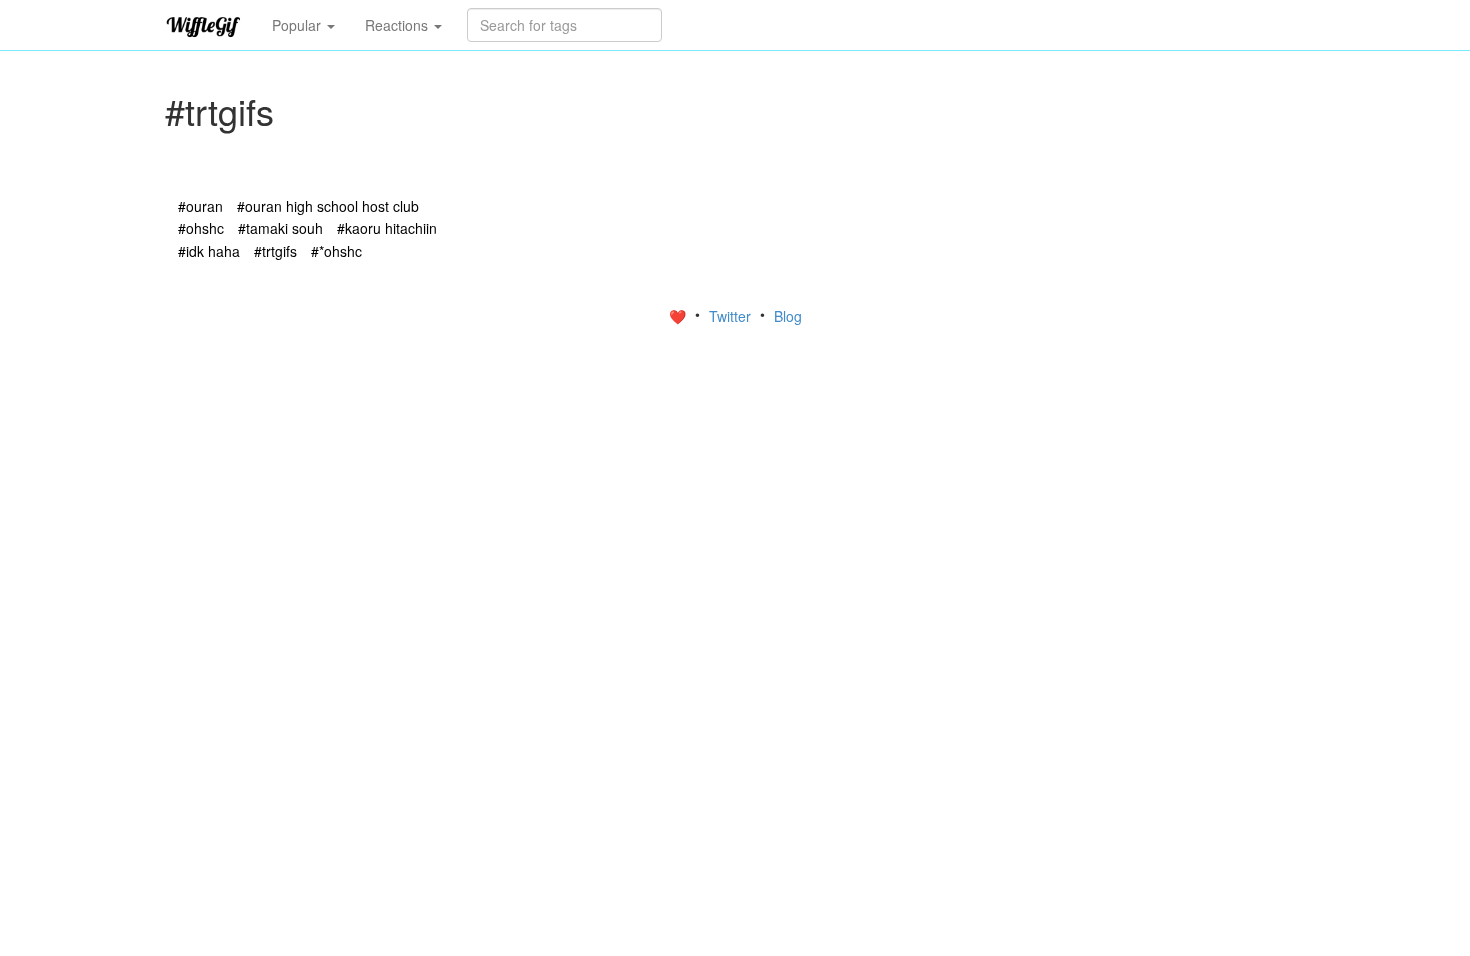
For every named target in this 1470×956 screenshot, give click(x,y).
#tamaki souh (280, 228)
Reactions (398, 25)
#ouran (200, 206)
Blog (788, 316)
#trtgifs (275, 251)
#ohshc (201, 228)
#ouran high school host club (328, 206)
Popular (298, 25)
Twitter (732, 316)
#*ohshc (336, 251)
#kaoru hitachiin (387, 228)
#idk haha (209, 251)
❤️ (679, 316)
